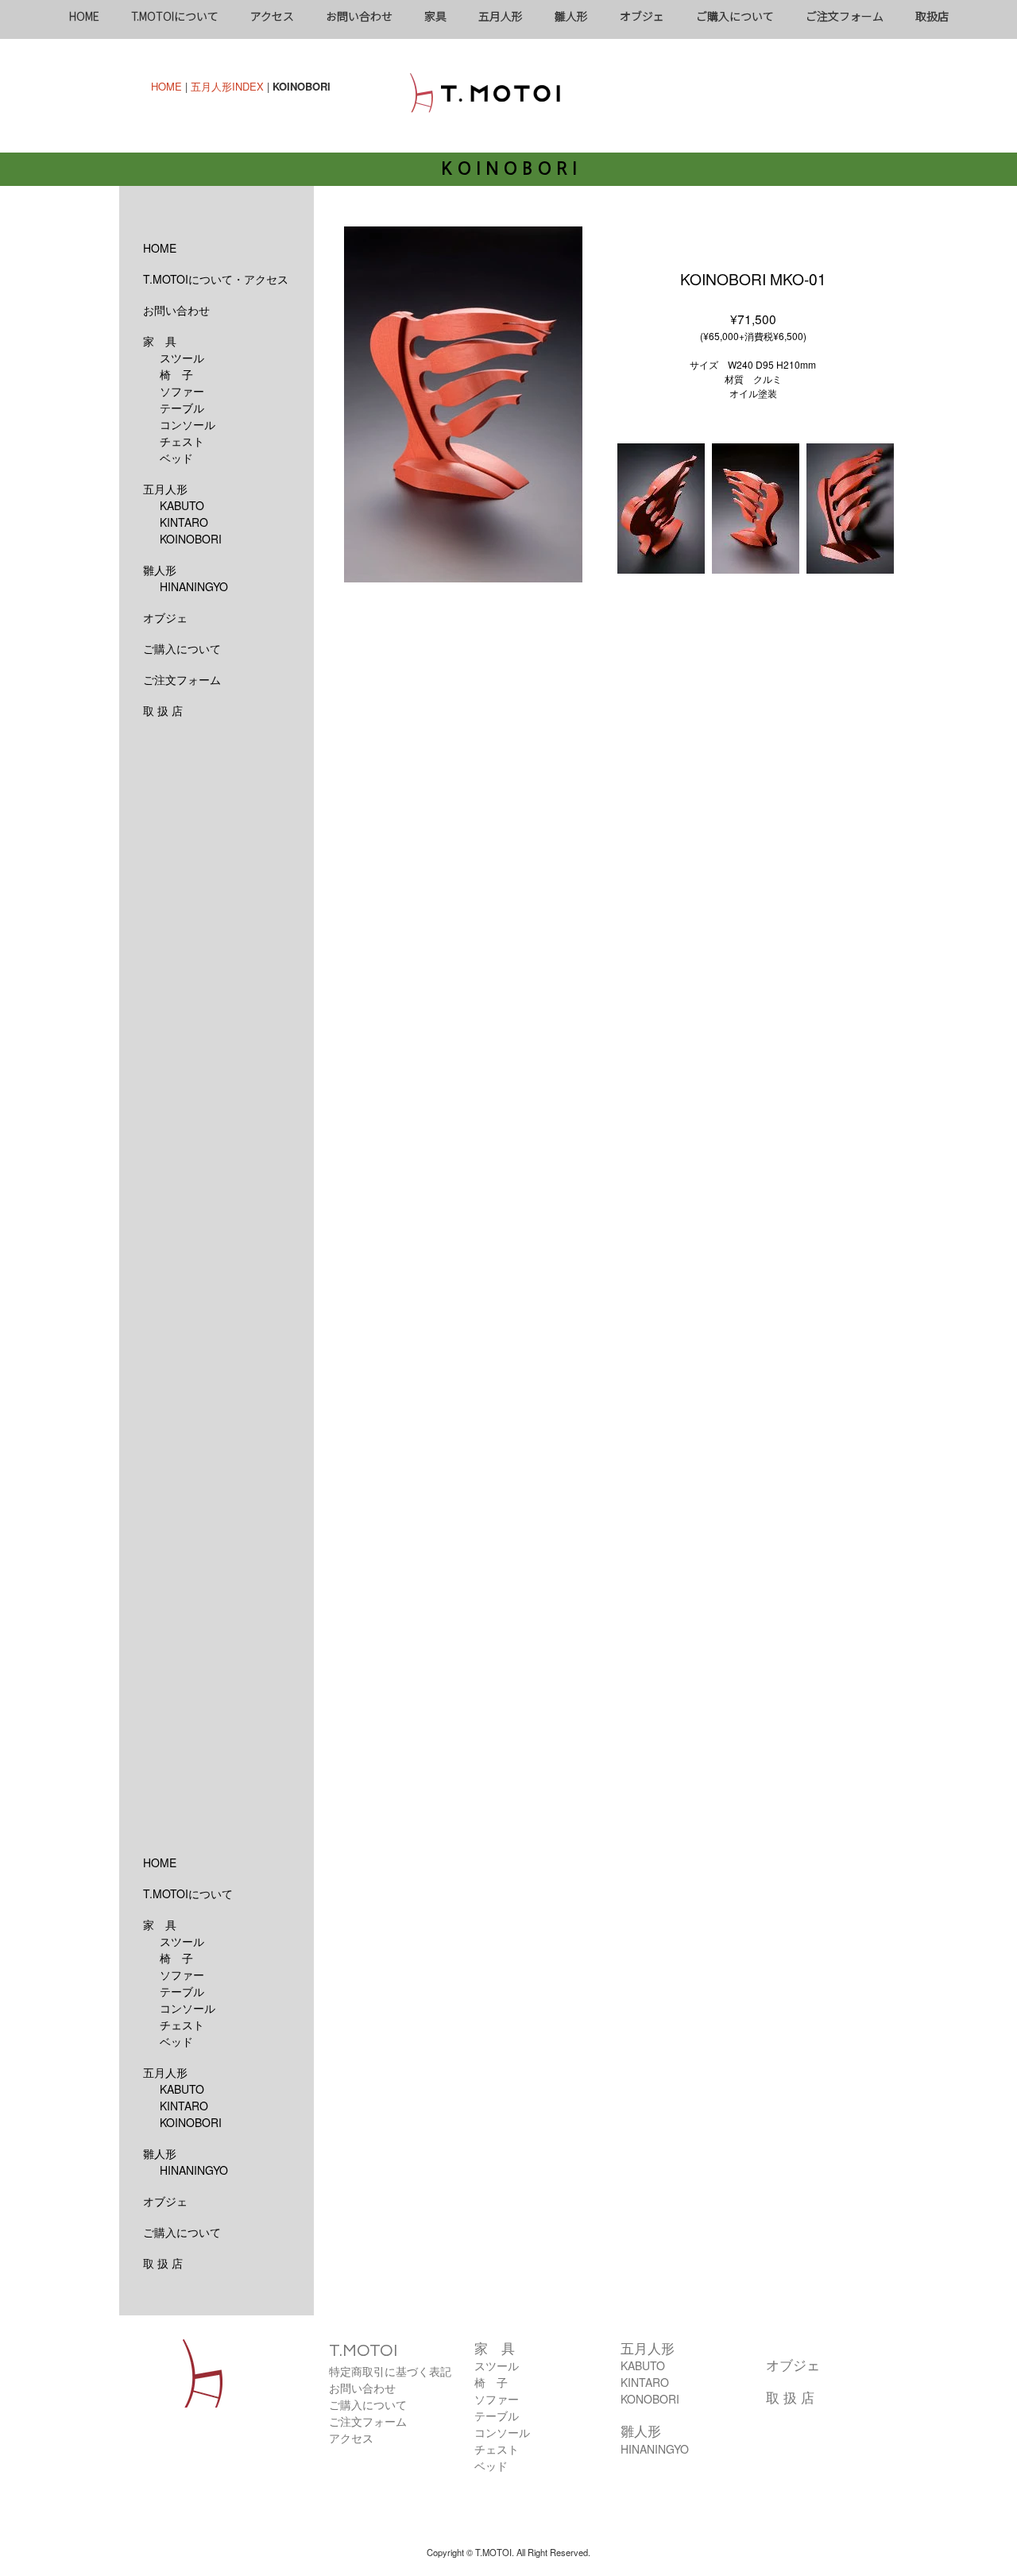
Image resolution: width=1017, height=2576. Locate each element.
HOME (84, 16)
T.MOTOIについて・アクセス (216, 279)
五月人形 (501, 16)
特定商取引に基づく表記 (390, 2371)
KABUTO (182, 505)
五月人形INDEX (227, 86)
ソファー (182, 391)
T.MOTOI (363, 2351)
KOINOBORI (191, 539)
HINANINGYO (194, 586)
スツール (182, 358)
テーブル (182, 408)
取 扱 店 (163, 710)
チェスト (182, 441)
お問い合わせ (359, 16)
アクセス (272, 16)
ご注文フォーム (845, 16)
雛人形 (571, 16)
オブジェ (642, 16)
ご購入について (735, 16)
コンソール (188, 424)
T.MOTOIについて (175, 16)
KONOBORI (650, 2399)
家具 (435, 16)
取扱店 (932, 16)
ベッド (176, 458)
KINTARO (184, 522)
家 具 (160, 341)
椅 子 (176, 374)
